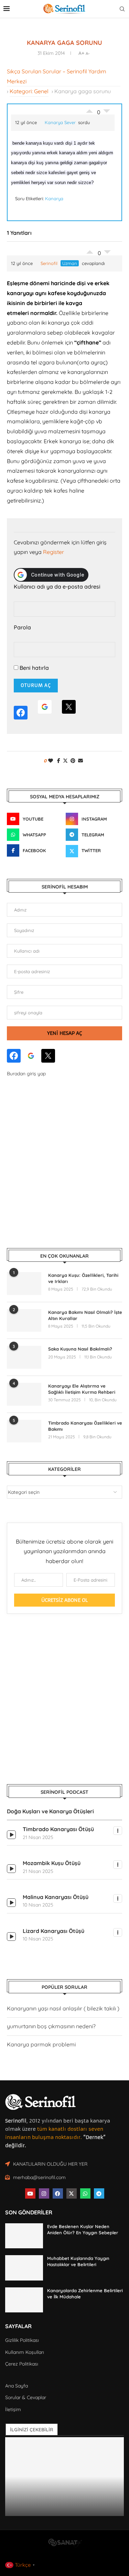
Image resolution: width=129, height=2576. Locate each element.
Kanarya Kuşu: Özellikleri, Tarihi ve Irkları (83, 1278)
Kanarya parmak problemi (41, 2044)
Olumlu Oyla (90, 250)
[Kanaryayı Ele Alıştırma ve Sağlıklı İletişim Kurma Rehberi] (24, 1394)
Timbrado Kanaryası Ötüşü (58, 1829)
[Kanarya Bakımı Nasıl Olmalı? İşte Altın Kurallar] (24, 1321)
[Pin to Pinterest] (73, 761)
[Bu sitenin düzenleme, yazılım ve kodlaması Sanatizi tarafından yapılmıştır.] (65, 2545)
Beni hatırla (34, 668)
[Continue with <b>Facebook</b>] (21, 710)
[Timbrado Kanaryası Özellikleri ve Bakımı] (24, 1431)
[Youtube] (30, 2193)
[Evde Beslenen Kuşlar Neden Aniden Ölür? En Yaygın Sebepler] (24, 2236)
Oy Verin (89, 109)
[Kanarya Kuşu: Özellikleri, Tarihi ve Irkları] (24, 1284)
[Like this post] (51, 761)
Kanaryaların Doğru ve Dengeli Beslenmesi (64, 2509)
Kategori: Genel (29, 91)
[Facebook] (58, 2193)
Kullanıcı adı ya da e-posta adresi (57, 586)
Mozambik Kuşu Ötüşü (52, 1863)
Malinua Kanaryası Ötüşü (56, 1897)
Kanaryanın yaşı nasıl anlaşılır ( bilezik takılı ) (63, 2008)
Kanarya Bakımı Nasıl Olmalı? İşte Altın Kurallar (85, 1315)
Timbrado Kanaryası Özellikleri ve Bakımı (85, 1426)
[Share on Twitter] (65, 761)
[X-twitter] (72, 2193)
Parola (22, 627)
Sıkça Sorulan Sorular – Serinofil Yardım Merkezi (57, 76)
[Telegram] (99, 2193)
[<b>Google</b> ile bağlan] (45, 710)
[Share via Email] (80, 761)
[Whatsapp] (85, 2193)
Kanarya (54, 198)
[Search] (122, 9)
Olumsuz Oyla (107, 254)
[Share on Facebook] (59, 761)
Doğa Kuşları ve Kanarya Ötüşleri (50, 1811)
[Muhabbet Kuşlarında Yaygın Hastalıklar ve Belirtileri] (24, 2268)
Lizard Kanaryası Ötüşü (53, 1931)
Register (53, 552)
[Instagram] (44, 2193)
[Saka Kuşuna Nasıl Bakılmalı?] (24, 1357)
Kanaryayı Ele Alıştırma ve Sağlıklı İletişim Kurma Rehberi (82, 1389)
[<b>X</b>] (69, 710)
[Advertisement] (64, 1163)
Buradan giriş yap (26, 1074)
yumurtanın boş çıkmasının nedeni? (51, 2026)
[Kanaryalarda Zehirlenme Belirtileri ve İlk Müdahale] (24, 2300)
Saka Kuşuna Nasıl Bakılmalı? (80, 1349)
